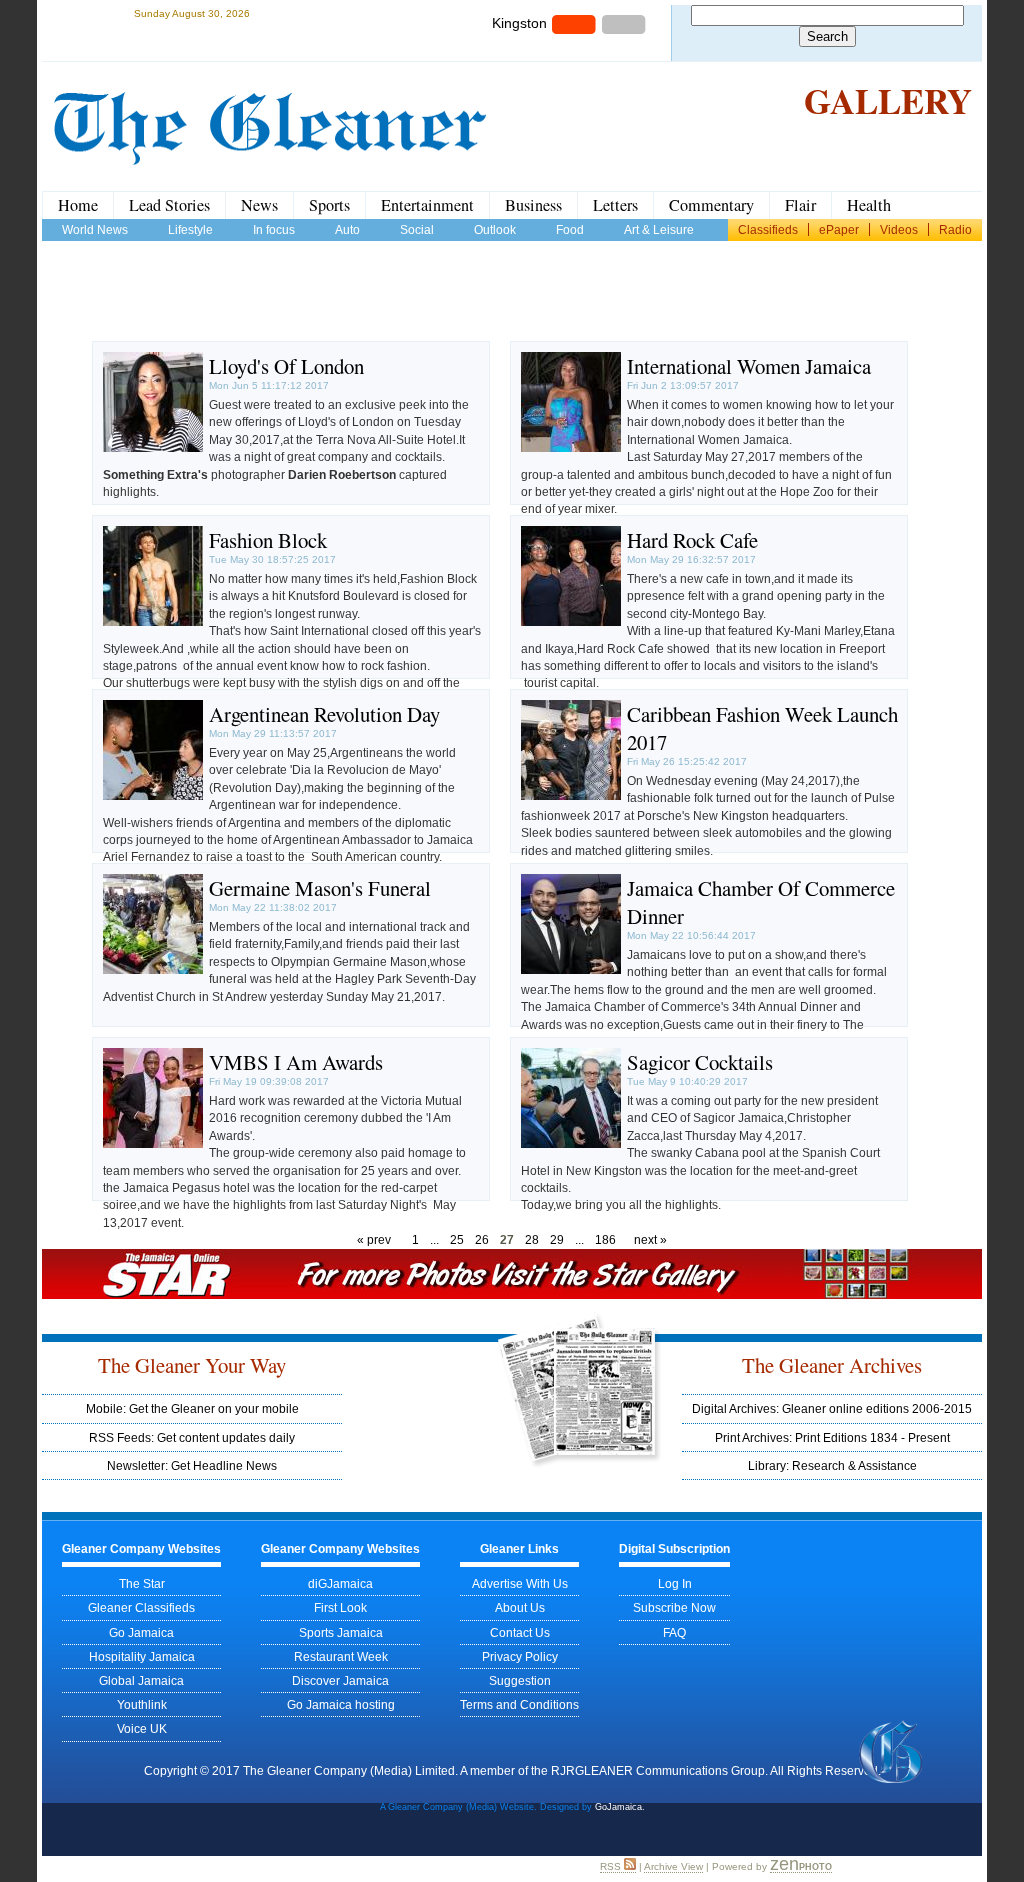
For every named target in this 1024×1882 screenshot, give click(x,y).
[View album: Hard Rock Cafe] (571, 621)
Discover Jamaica (340, 1680)
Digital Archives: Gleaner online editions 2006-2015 (832, 1408)
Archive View (673, 1866)
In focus (274, 229)
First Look (340, 1607)
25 (457, 1239)
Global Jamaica (141, 1680)
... (434, 1239)
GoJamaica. (620, 1807)
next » (650, 1239)
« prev (374, 1239)
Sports (329, 205)
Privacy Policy (520, 1656)
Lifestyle (190, 229)
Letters (615, 205)
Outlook (495, 229)
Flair (800, 205)
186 (605, 1239)
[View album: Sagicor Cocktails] (571, 1143)
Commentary (711, 205)
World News (95, 229)
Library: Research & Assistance (832, 1465)
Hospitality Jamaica (142, 1656)
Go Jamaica (141, 1632)
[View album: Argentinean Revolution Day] (153, 795)
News (259, 205)
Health (869, 205)
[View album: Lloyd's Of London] (153, 447)
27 (507, 1239)
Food (570, 229)
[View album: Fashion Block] (153, 621)
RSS (612, 1866)
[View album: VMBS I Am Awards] (153, 1143)
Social (417, 229)
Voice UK (142, 1728)
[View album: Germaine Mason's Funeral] (153, 969)
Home (78, 205)
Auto (347, 229)
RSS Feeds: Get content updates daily (192, 1437)
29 (557, 1239)
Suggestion (520, 1680)
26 (482, 1239)
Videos (899, 229)
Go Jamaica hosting (341, 1704)
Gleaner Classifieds (141, 1607)
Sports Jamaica (341, 1632)
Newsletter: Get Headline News (192, 1465)
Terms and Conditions (519, 1704)
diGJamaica (340, 1583)
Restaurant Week (341, 1656)
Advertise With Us (520, 1583)
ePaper (839, 229)
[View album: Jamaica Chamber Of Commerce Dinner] (571, 969)
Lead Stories (169, 205)
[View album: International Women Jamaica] (571, 447)
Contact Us (520, 1632)
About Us (520, 1607)
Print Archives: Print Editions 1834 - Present (832, 1437)
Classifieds (768, 229)
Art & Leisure (659, 229)
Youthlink (142, 1704)
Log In (675, 1583)
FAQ (674, 1632)
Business (533, 205)
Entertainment (427, 205)
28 (532, 1239)
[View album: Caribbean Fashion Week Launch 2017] (571, 795)
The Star (142, 1583)
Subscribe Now (674, 1607)
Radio (955, 229)
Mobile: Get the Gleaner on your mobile (192, 1408)
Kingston (519, 23)
